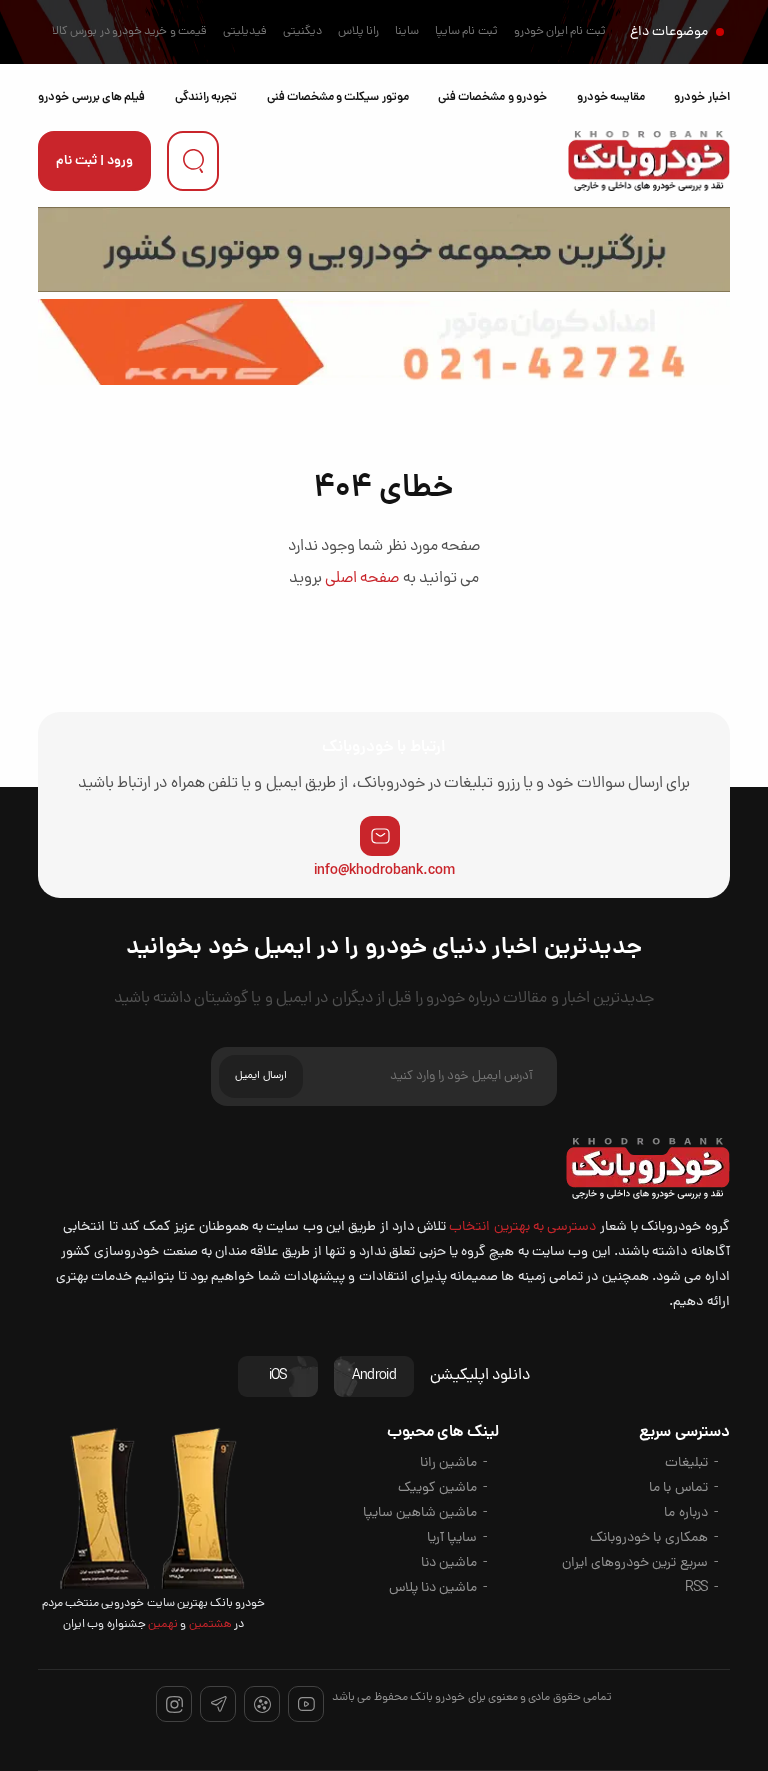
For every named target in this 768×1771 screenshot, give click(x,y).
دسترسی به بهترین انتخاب (522, 1227)
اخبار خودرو (701, 97)
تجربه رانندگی (206, 97)
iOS (278, 1376)
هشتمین (208, 1625)
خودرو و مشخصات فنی (492, 97)
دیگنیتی (302, 32)
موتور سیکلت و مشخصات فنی (338, 97)
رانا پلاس (358, 32)
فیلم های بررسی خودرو (91, 97)
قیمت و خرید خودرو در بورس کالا (129, 32)
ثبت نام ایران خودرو (560, 32)
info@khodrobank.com (384, 871)
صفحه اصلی (362, 579)
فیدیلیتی (245, 32)
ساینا (407, 32)
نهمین (162, 1625)
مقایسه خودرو (611, 97)
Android (374, 1376)
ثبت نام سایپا (466, 32)
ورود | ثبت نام (94, 161)
